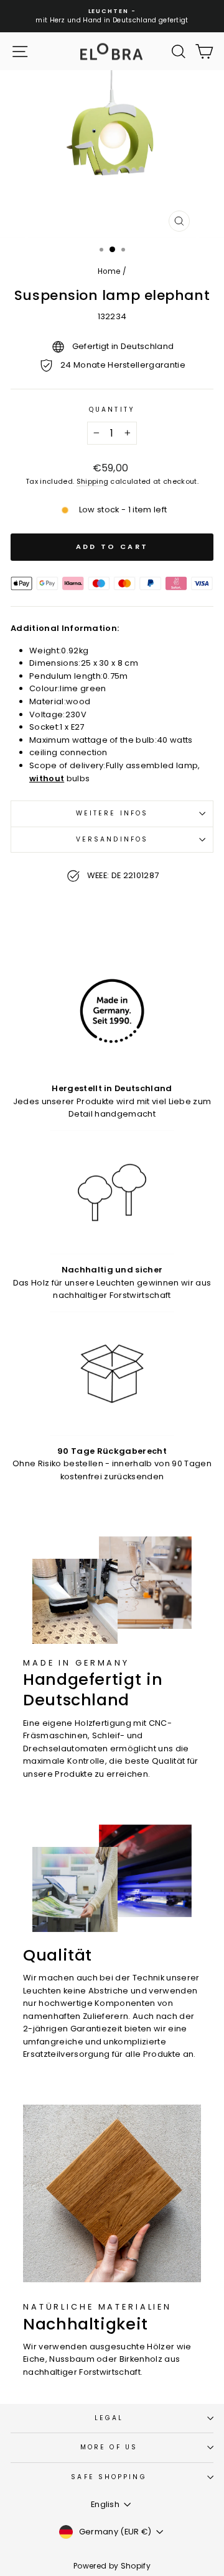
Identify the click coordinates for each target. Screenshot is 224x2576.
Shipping (93, 482)
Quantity (112, 410)
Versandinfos (112, 839)
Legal (109, 2418)
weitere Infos (112, 813)
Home (109, 271)
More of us (109, 2447)
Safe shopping (109, 2477)
